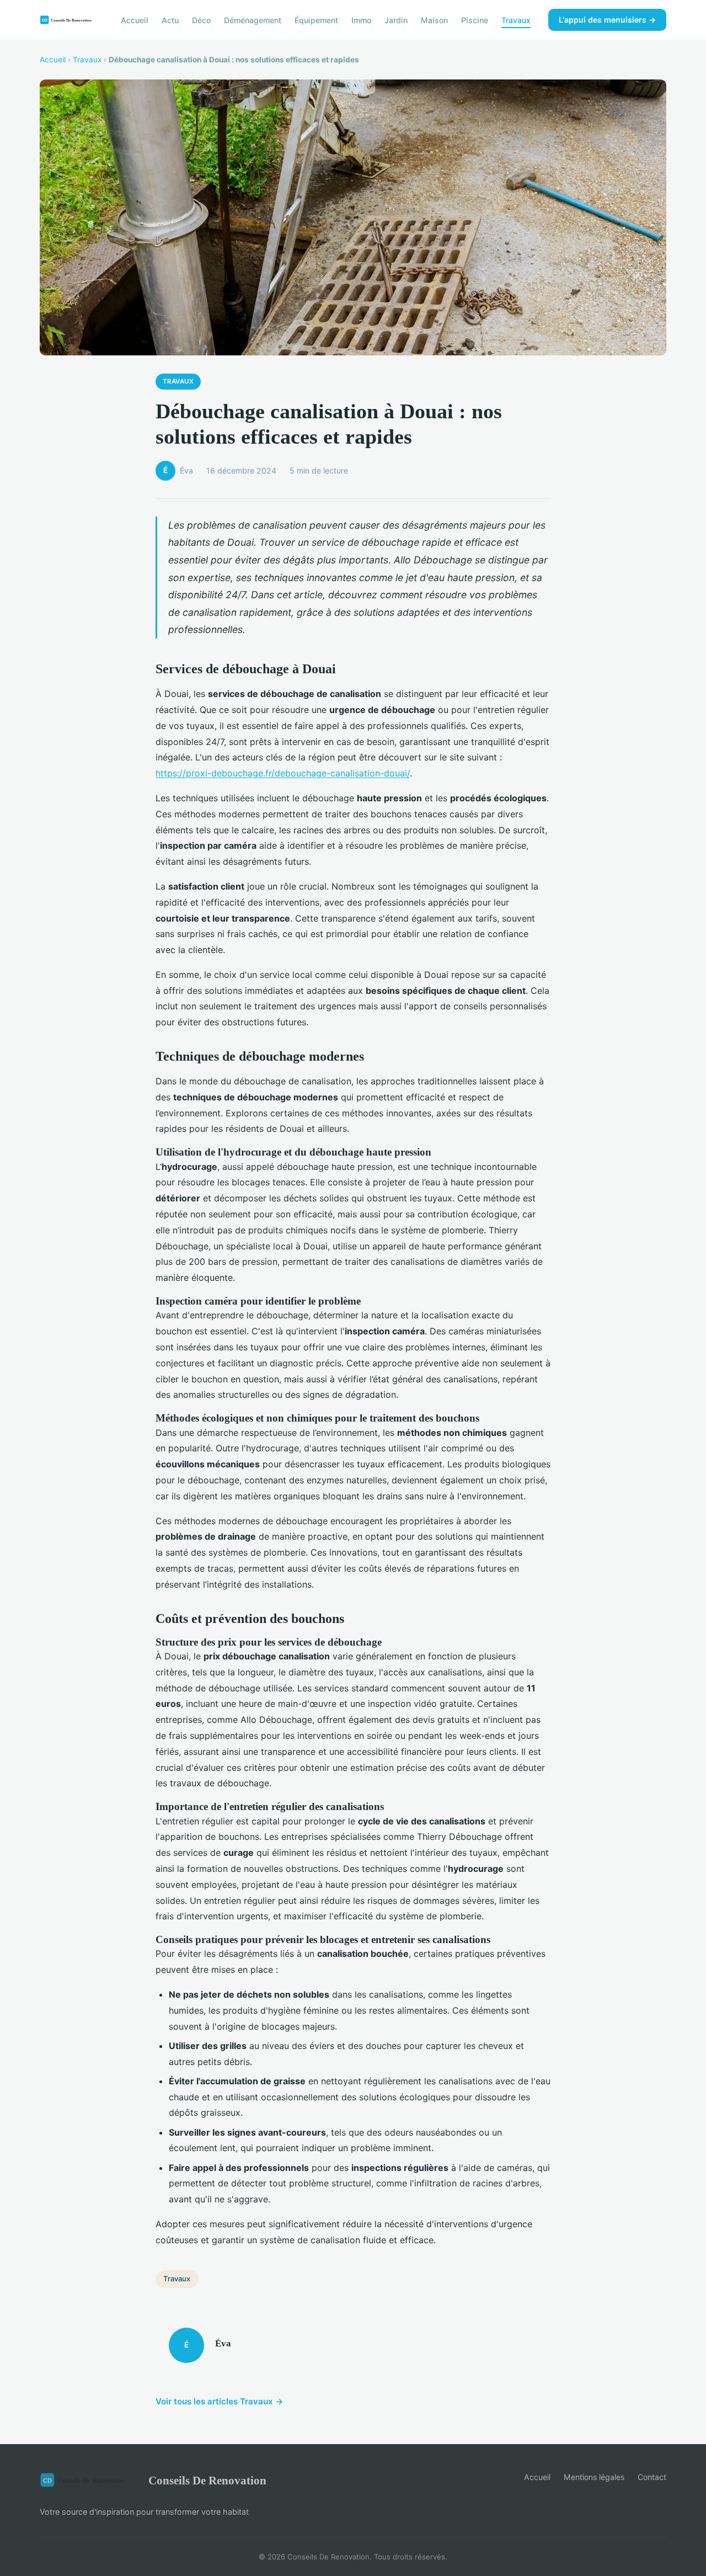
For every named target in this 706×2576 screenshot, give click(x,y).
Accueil (135, 20)
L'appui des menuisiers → (607, 20)
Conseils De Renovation (207, 2480)
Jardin (396, 20)
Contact (652, 2477)
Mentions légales (594, 2477)
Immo (361, 20)
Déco (201, 20)
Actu (170, 20)
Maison (434, 20)
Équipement (316, 20)
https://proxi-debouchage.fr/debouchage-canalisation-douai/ (283, 773)
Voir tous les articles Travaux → (220, 2401)
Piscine (475, 20)
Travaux (516, 20)
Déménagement (253, 20)
